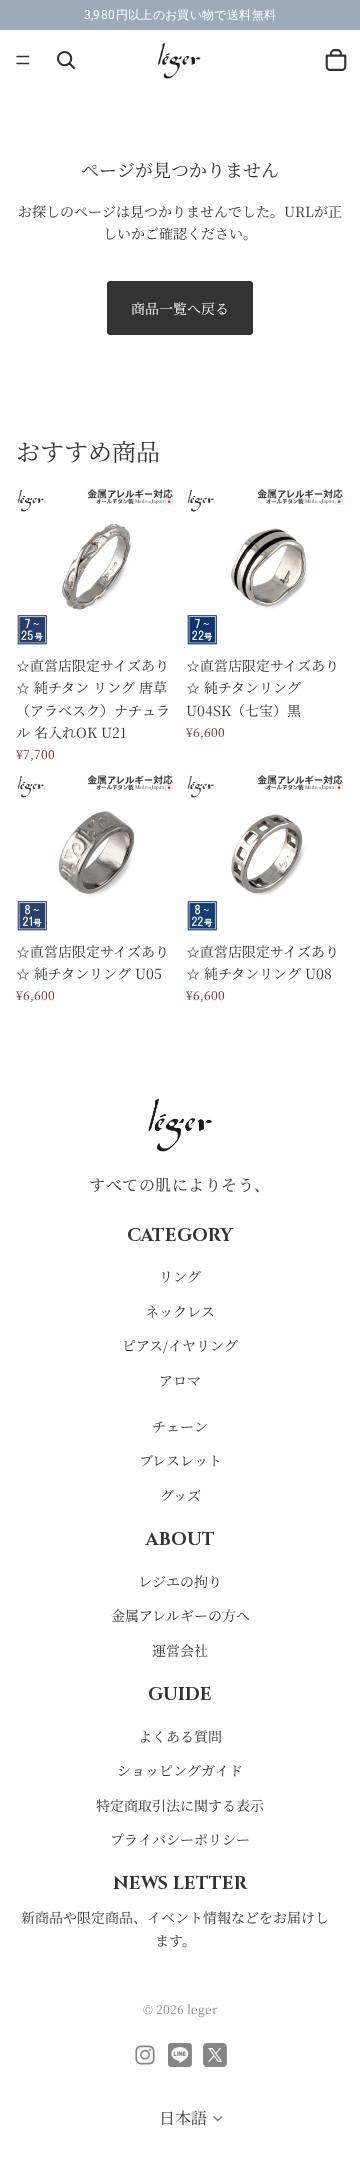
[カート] (336, 60)
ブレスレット (180, 1461)
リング (180, 1277)
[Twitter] (215, 2055)
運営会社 (180, 1650)
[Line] (180, 2055)
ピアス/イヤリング (180, 1346)
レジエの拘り (180, 1581)
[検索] (66, 60)
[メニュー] (23, 60)
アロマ (180, 1380)
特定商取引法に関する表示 (180, 1805)
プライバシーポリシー (180, 1840)
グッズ (180, 1495)
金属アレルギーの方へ (180, 1616)
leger (202, 2008)
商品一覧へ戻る (180, 308)
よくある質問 (180, 1736)
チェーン (180, 1426)
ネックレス (180, 1311)
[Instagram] (145, 2055)
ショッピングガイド (180, 1771)
